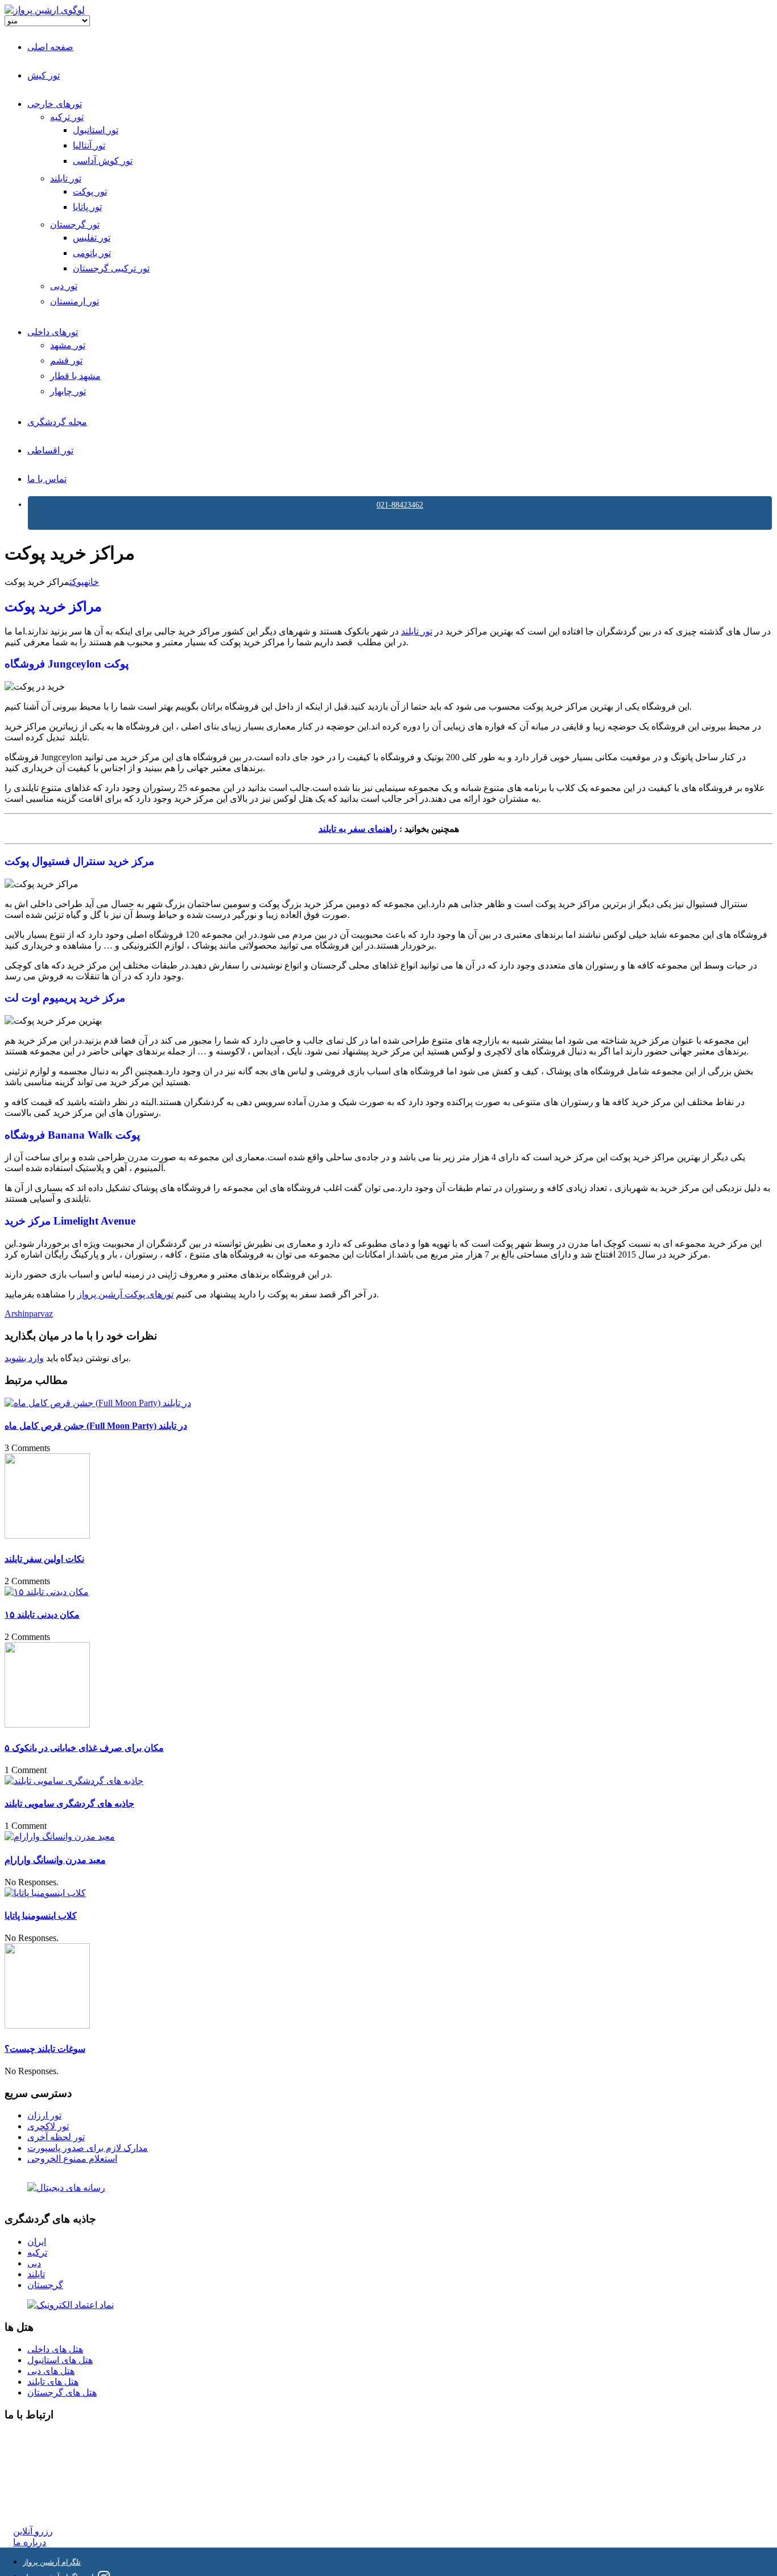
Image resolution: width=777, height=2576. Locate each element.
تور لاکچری (48, 2126)
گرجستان (45, 2285)
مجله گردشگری (57, 422)
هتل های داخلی (55, 2349)
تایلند (36, 2274)
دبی (34, 2263)
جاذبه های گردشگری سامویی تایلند (69, 1804)
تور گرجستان (75, 224)
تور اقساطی (50, 450)
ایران (37, 2242)
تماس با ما (47, 479)
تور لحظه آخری (56, 2137)
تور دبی (64, 286)
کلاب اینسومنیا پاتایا (41, 1916)
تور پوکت (90, 191)
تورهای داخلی (53, 332)
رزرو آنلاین (33, 2531)
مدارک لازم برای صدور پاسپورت (88, 2148)
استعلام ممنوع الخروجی (72, 2159)
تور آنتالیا (89, 145)
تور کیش (44, 75)
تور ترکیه (67, 117)
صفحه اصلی (50, 47)
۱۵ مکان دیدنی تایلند (42, 1615)
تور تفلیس (92, 238)
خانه (92, 582)
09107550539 (38, 2489)
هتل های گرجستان (62, 2392)
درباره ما (30, 2542)
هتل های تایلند (53, 2382)
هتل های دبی (51, 2371)
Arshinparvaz (29, 1314)
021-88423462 (400, 505)
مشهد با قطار (75, 376)
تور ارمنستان (75, 301)
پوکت (77, 582)
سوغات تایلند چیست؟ (45, 2049)
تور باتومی (92, 253)
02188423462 (38, 2437)
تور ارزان (44, 2115)
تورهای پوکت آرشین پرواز (125, 1294)
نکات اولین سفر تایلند (44, 1559)
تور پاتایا (87, 207)
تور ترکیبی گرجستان (111, 268)
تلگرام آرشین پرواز (52, 2562)
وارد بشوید (24, 1358)
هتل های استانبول (60, 2360)
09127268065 (38, 2478)
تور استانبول (96, 130)
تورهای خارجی (55, 104)
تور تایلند (66, 178)
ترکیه (37, 2253)
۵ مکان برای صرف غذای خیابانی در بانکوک (84, 1748)
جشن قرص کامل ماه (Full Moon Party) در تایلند (96, 1426)
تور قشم (66, 360)
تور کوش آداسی (103, 161)
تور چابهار (68, 391)
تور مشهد (68, 345)
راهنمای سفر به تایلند (358, 829)
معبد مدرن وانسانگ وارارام (55, 1860)
